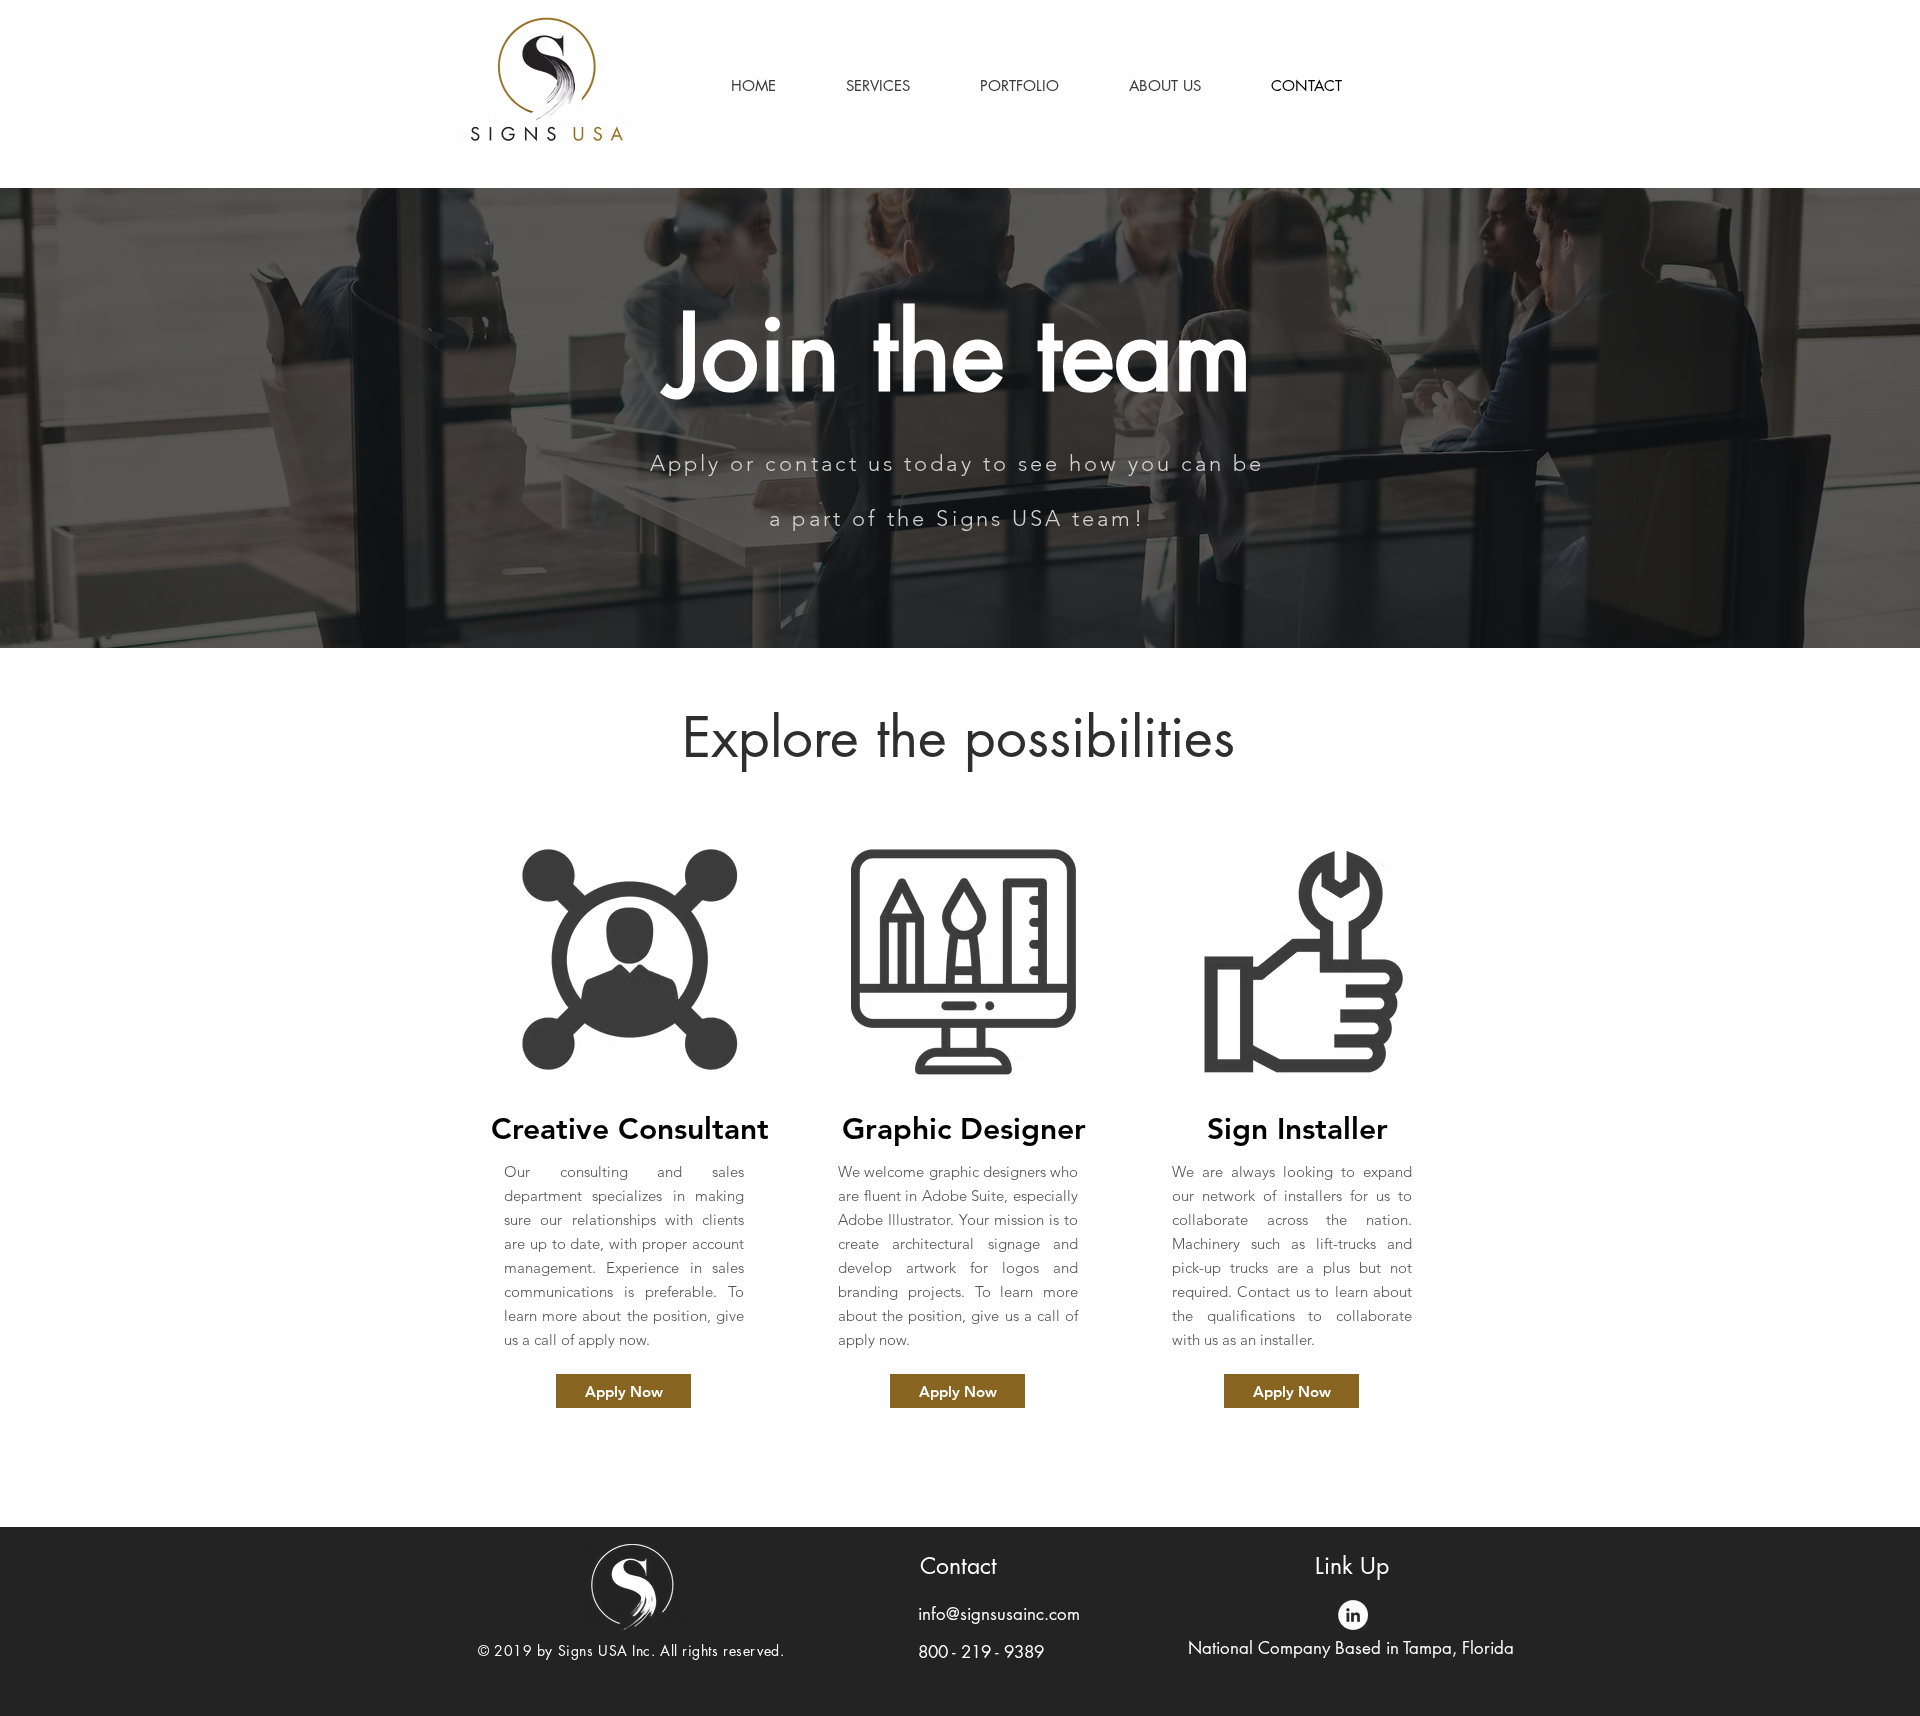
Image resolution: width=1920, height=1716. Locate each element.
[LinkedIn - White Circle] (1353, 1615)
